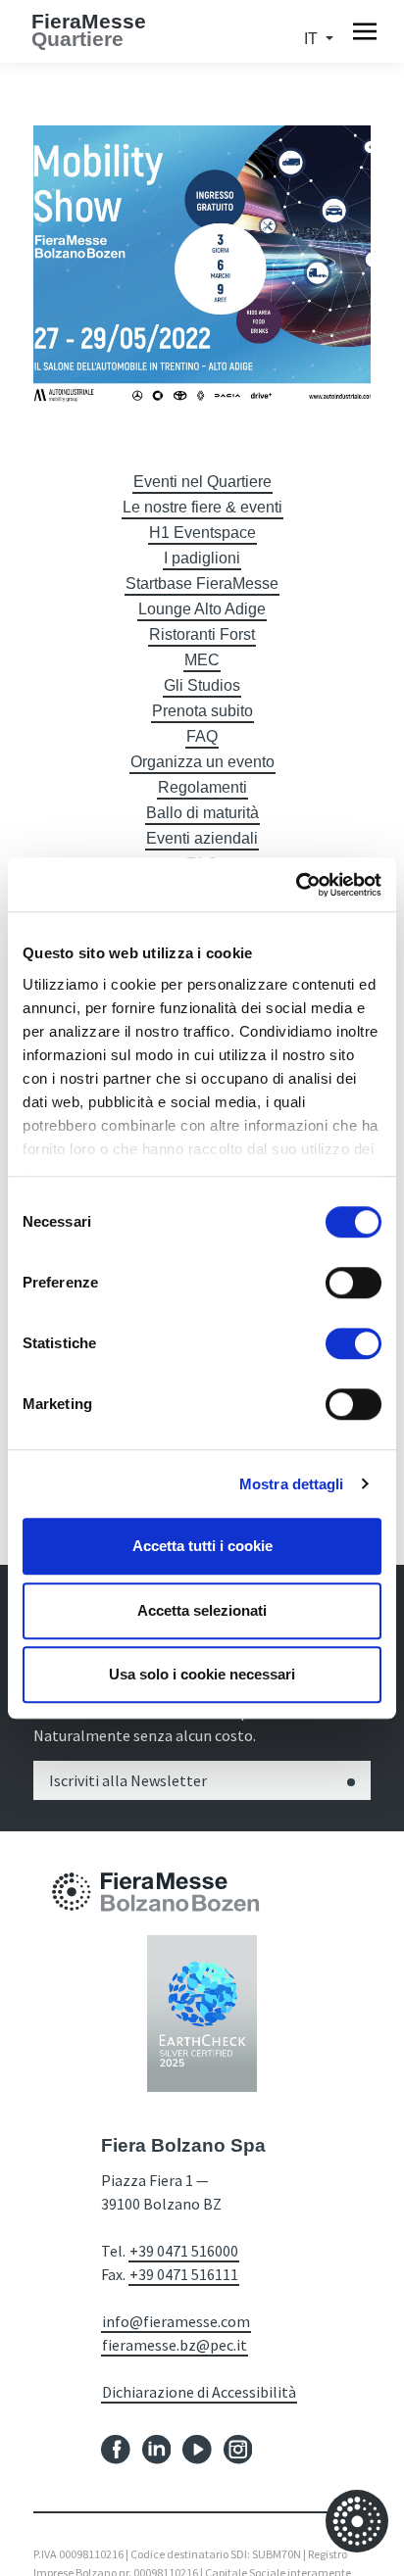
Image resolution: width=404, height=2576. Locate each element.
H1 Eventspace (202, 533)
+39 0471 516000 (184, 2251)
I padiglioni (202, 558)
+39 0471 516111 (184, 2274)
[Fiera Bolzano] (72, 1891)
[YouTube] (197, 2448)
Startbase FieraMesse (202, 583)
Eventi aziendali (202, 838)
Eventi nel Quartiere (202, 482)
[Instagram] (238, 2448)
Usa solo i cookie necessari (202, 1674)
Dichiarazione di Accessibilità (199, 2392)
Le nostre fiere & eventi (202, 507)
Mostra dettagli (292, 1484)
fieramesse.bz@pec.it (175, 2345)
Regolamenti (202, 787)
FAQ (202, 736)
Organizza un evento (202, 762)
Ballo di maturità (202, 813)
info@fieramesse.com (176, 2321)
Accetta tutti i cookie (202, 1546)
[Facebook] (116, 2448)
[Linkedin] (157, 2448)
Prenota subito (202, 711)
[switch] (353, 1283)
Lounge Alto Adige (202, 609)
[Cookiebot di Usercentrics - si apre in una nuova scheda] (296, 885)
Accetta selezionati (202, 1610)
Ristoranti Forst (202, 634)
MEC (202, 660)
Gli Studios (202, 685)
